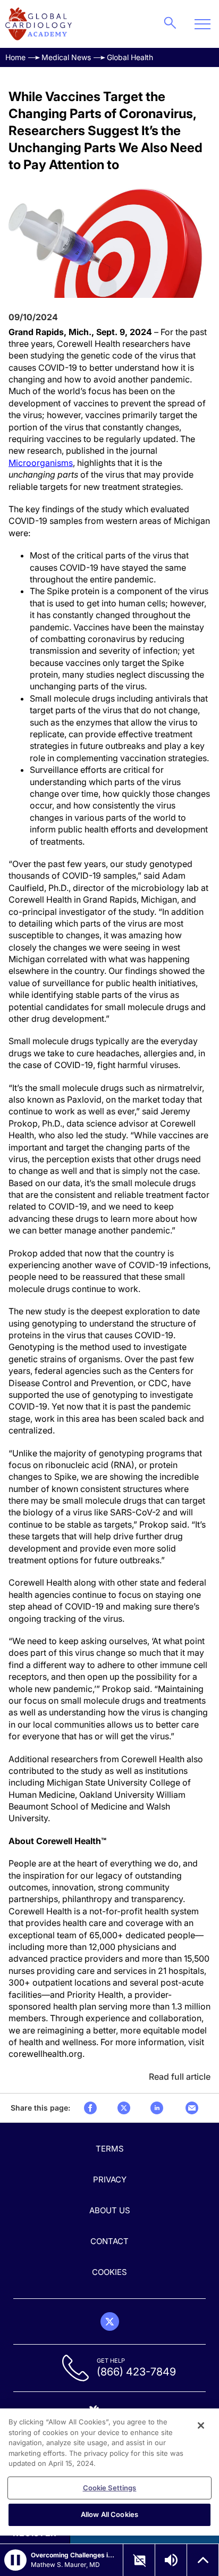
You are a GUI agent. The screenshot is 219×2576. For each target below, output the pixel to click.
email (192, 2108)
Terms (110, 2149)
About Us (110, 2210)
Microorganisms (41, 463)
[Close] (201, 2425)
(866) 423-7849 (136, 2372)
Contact (109, 2241)
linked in (157, 2108)
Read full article (180, 2077)
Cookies (109, 2272)
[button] (15, 2560)
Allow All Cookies (109, 2514)
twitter (124, 2108)
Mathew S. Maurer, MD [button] (65, 2565)
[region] (109, 2472)
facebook (90, 2108)
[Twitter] (110, 2321)
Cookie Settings (110, 2488)
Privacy (110, 2179)
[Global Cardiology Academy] (39, 24)
